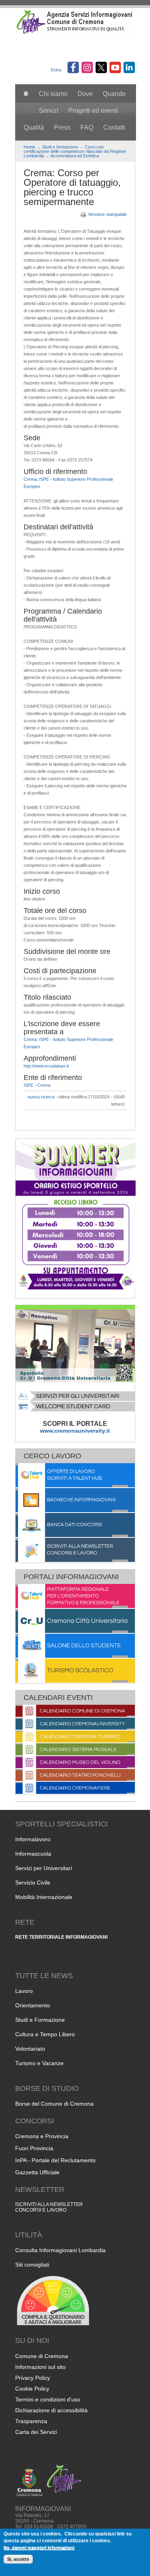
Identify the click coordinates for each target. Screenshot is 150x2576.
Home (29, 147)
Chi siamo (53, 94)
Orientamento (33, 2005)
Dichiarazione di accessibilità (51, 2410)
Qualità (34, 127)
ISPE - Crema (37, 1085)
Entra (56, 70)
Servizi (49, 111)
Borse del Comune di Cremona (54, 2104)
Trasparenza (31, 2421)
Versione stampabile (107, 214)
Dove (85, 94)
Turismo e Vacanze (39, 2063)
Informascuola (33, 1854)
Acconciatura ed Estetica (75, 156)
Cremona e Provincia (42, 2136)
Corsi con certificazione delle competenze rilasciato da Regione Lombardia (75, 151)
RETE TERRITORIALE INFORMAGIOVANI (61, 1937)
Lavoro (24, 1991)
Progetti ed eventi (93, 111)
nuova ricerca (41, 1097)
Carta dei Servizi (36, 2432)
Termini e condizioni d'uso (48, 2399)
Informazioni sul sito (40, 2367)
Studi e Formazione (40, 2020)
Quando (114, 94)
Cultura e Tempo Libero (45, 2034)
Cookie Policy (32, 2389)
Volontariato (30, 2049)
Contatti (114, 127)
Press (62, 127)
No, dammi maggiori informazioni (39, 2547)
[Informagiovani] (75, 33)
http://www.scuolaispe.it (46, 1066)
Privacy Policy (33, 2378)
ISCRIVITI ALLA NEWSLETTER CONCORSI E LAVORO (49, 2207)
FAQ (87, 127)
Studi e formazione (60, 147)
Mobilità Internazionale (44, 1897)
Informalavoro (33, 1839)
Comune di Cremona (42, 2356)
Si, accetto (18, 2559)
